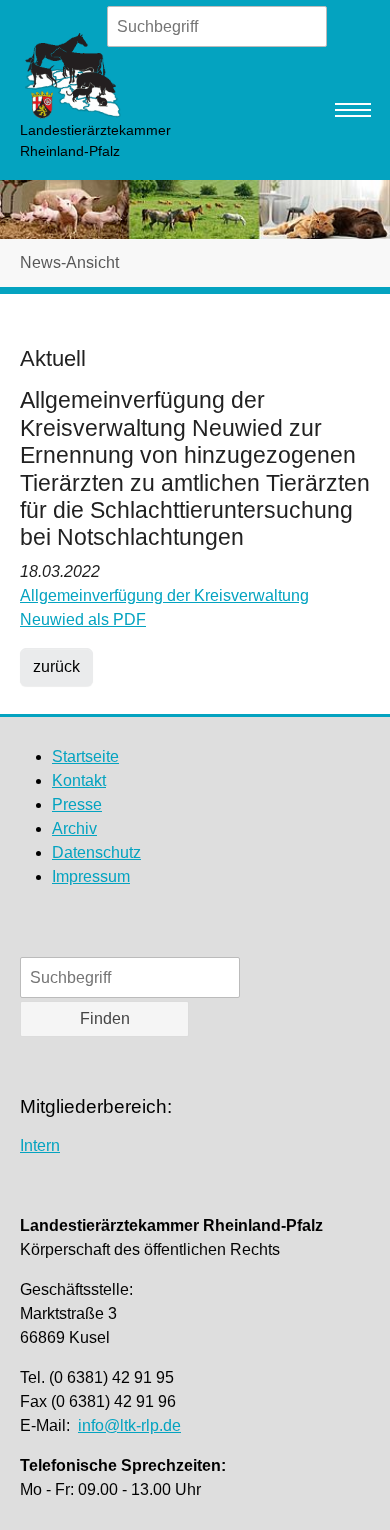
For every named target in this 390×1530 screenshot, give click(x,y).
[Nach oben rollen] (346, 1486)
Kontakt (79, 780)
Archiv (74, 828)
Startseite (85, 756)
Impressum (91, 876)
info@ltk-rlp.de (129, 1425)
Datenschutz (96, 852)
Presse (77, 804)
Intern (40, 1145)
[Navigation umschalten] (353, 110)
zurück (56, 666)
